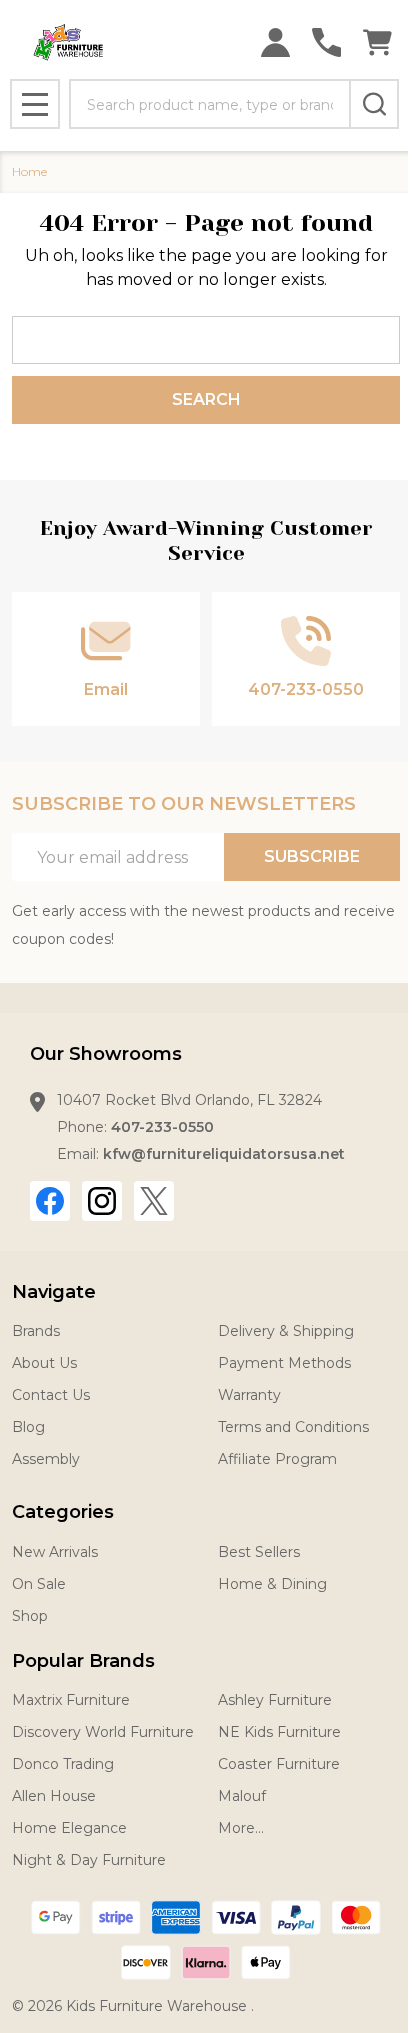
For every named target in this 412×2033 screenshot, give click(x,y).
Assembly (46, 1459)
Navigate (54, 1292)
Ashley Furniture (275, 1700)
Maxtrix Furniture (71, 1700)
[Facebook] (50, 1201)
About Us (44, 1363)
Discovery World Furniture (103, 1732)
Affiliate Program (277, 1459)
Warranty (249, 1395)
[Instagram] (102, 1201)
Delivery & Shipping (286, 1331)
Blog (28, 1427)
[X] (154, 1201)
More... (241, 1828)
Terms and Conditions (293, 1427)
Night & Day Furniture (89, 1860)
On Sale (39, 1584)
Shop (30, 1616)
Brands (36, 1331)
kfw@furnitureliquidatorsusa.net (224, 1154)
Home (29, 171)
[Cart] (377, 42)
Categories (63, 1512)
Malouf (242, 1796)
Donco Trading (63, 1764)
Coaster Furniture (279, 1764)
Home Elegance (69, 1828)
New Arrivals (55, 1552)
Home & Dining (272, 1584)
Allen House (54, 1796)
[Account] (275, 42)
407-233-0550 (162, 1127)
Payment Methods (284, 1363)
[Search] (374, 104)
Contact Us (51, 1395)
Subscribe (312, 856)
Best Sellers (259, 1552)
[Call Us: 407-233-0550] (326, 42)
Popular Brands (83, 1661)
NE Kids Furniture (279, 1732)
